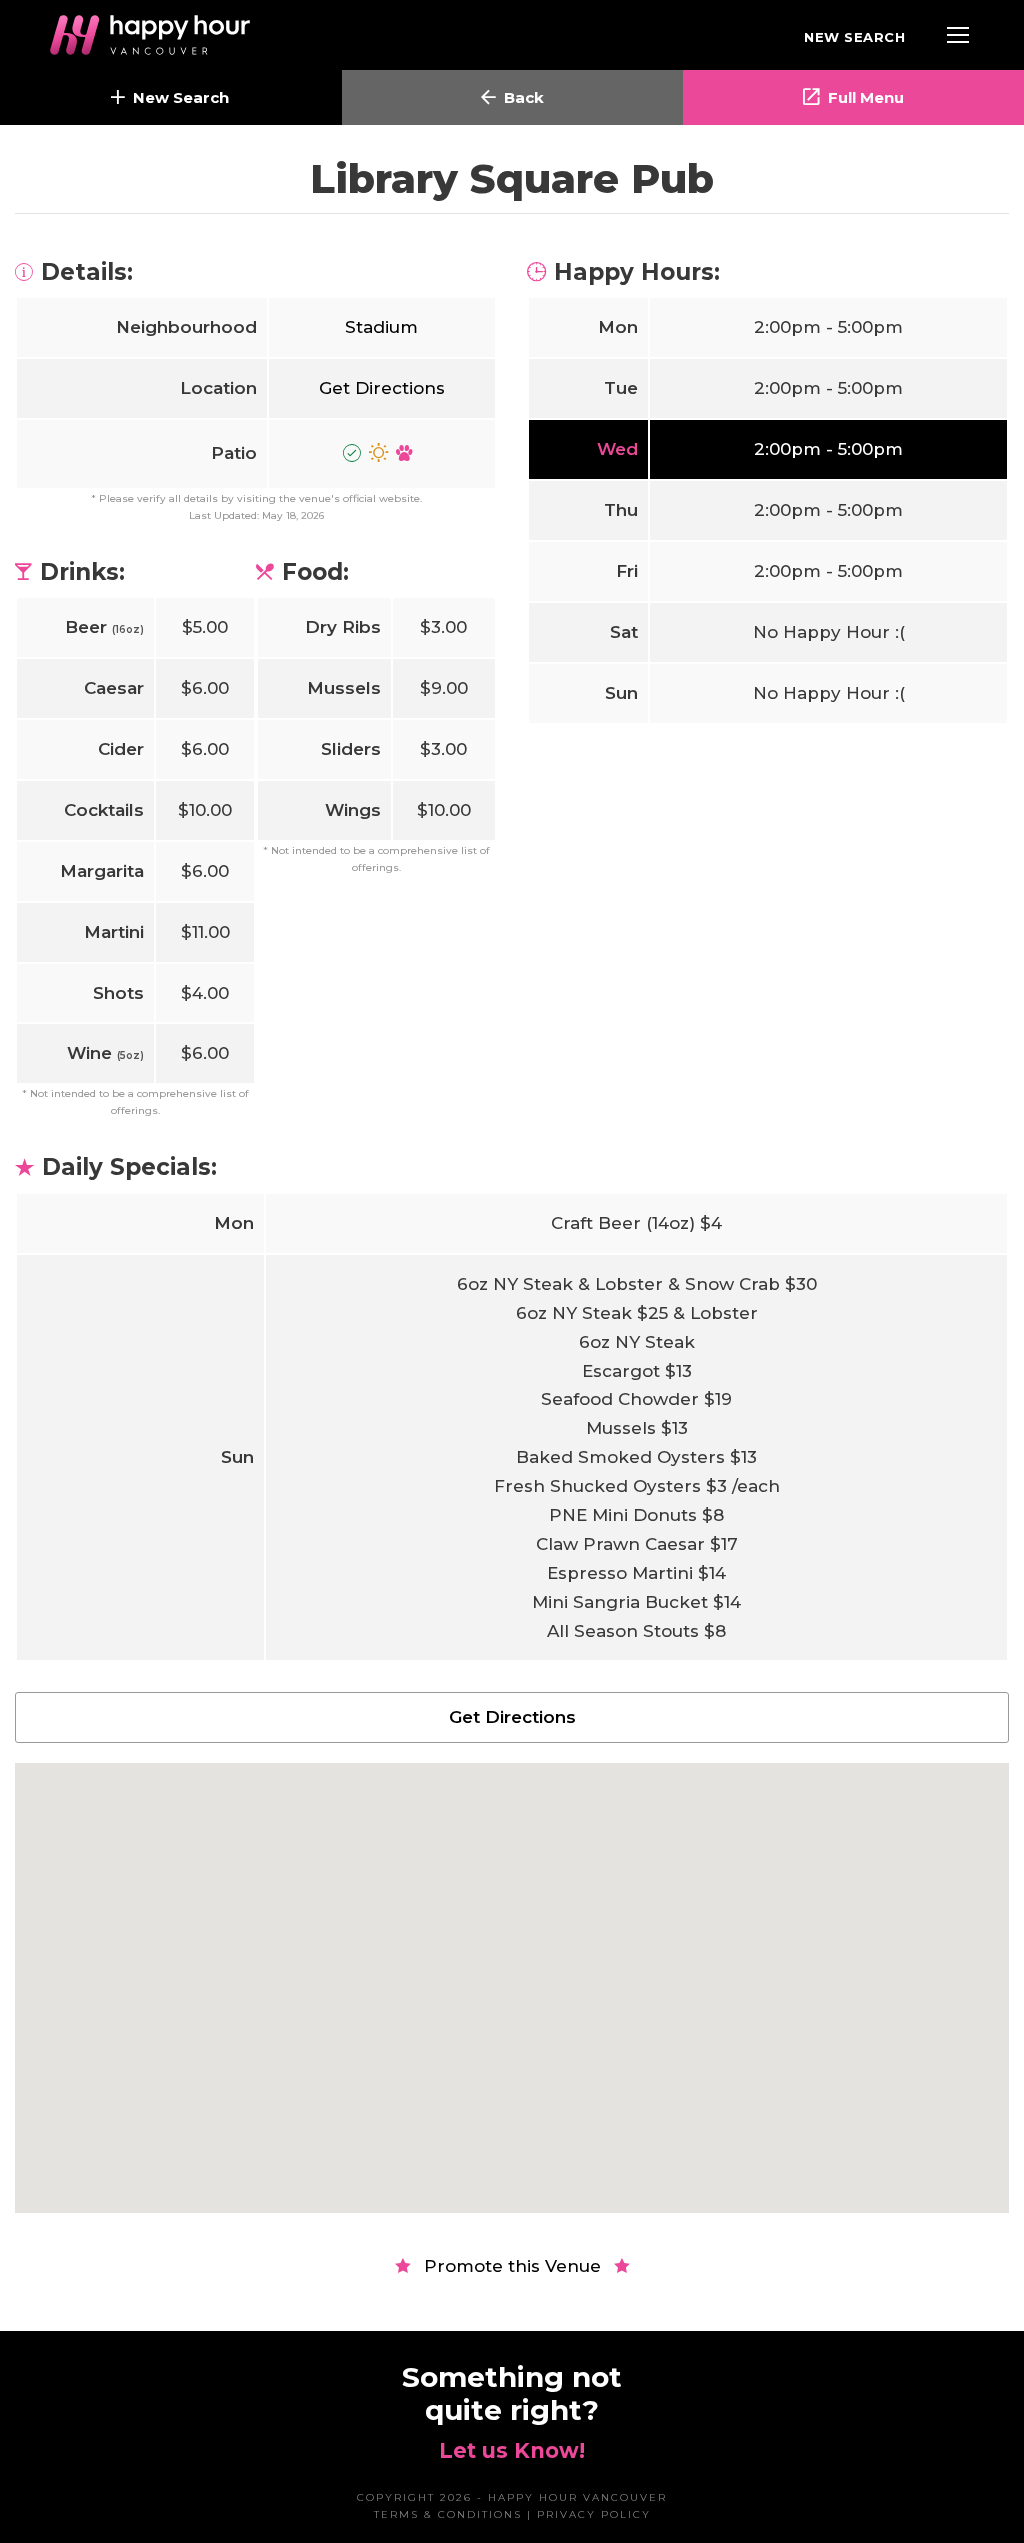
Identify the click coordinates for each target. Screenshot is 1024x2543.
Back (524, 97)
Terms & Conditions (448, 2514)
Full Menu (866, 97)
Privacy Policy (594, 2514)
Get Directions (382, 388)
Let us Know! (512, 2450)
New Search (854, 37)
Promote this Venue (512, 2266)
